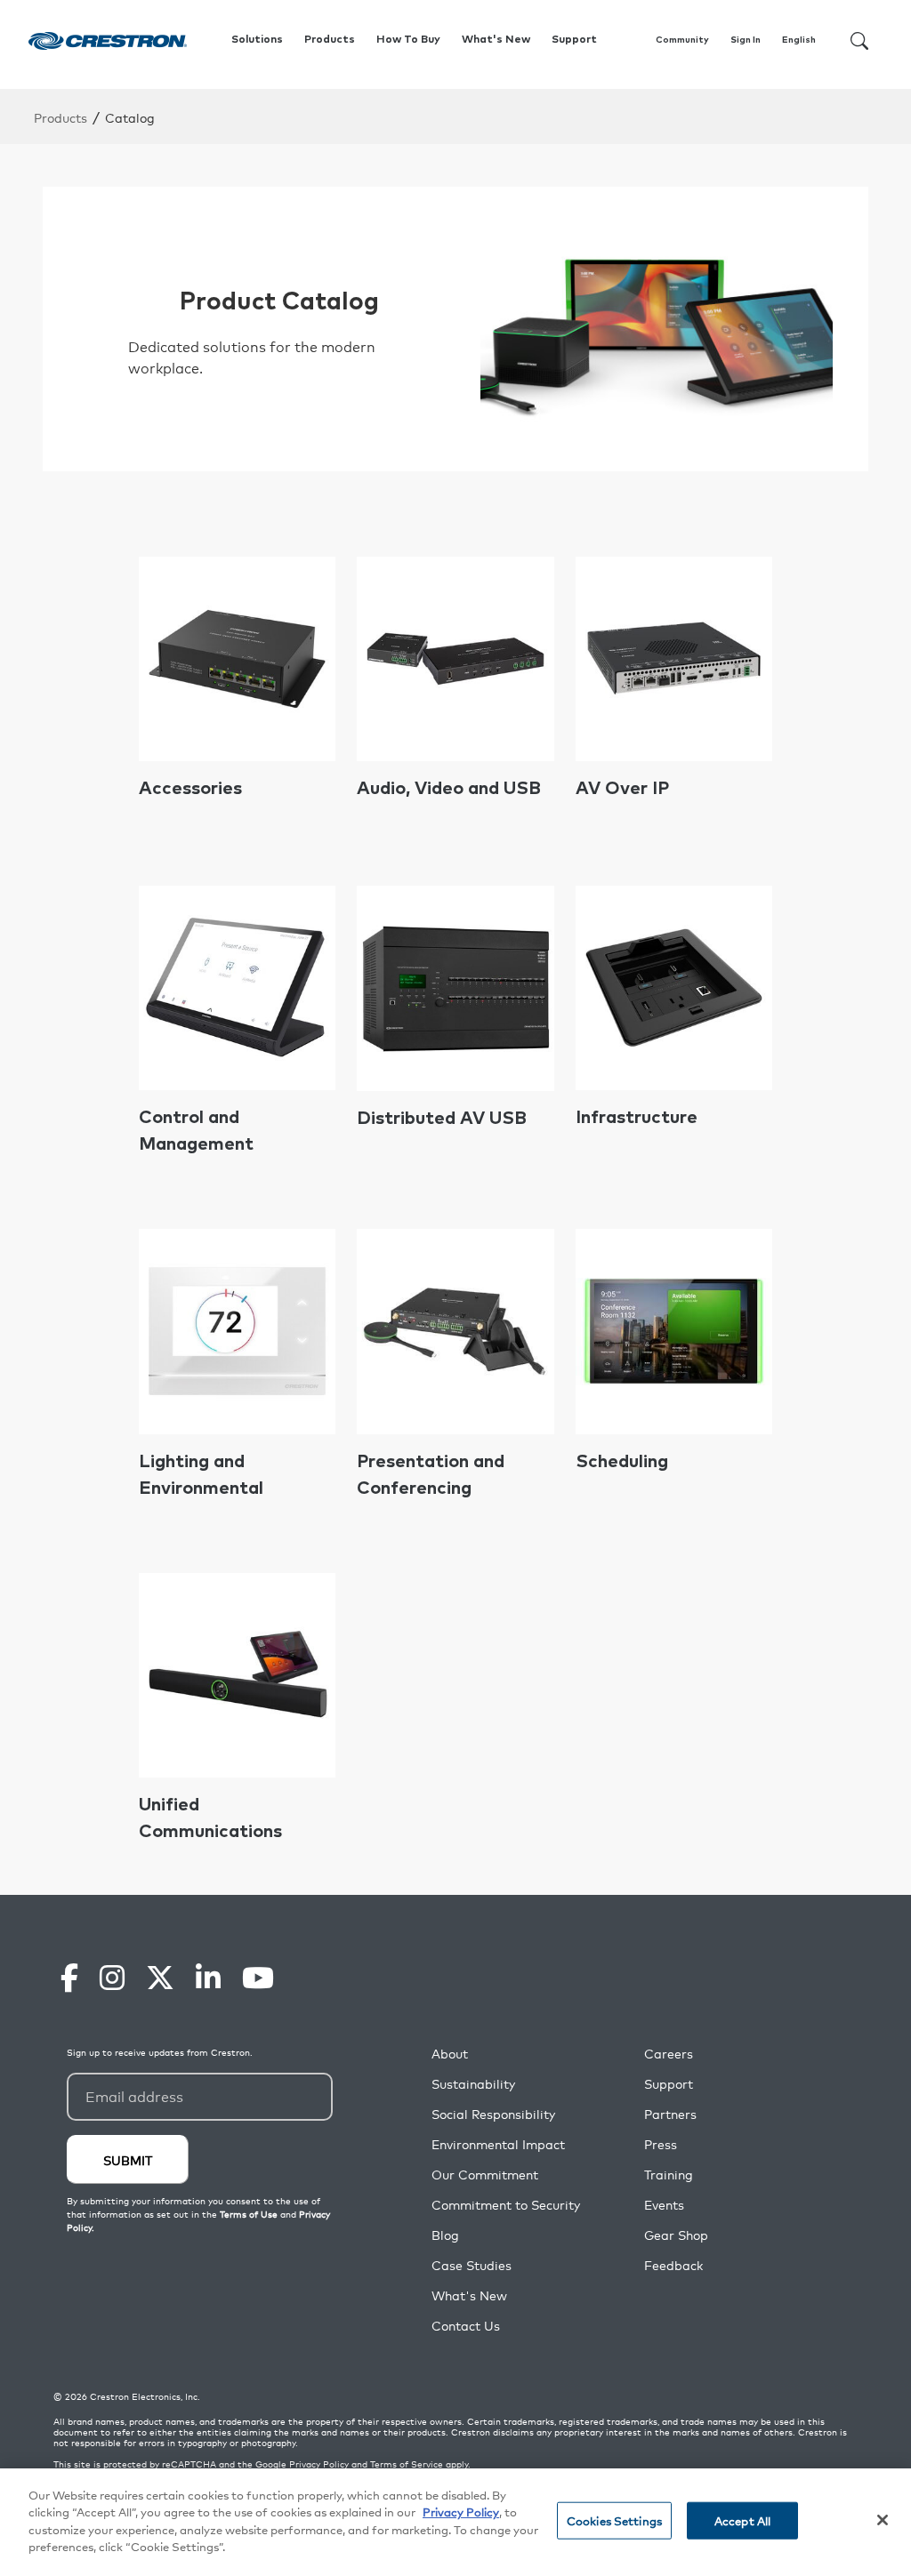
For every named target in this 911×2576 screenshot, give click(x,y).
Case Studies (472, 2265)
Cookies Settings (614, 2520)
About (450, 2054)
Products (60, 117)
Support (669, 2084)
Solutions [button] (257, 40)
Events (664, 2205)
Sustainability (473, 2084)
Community (682, 40)
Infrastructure (637, 1118)
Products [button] (330, 40)
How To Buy (408, 40)
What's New (496, 40)
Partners (670, 2114)
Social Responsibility (493, 2114)
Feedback (673, 2265)
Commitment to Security (506, 2205)
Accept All (742, 2520)
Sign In (746, 40)
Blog (445, 2235)
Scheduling (622, 1462)
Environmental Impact (498, 2144)
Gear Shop (676, 2235)
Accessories (190, 789)
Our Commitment (485, 2175)
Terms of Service (407, 2464)
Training (669, 2175)
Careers (669, 2054)
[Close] (883, 2520)
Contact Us (466, 2326)
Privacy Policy (319, 2464)
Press (661, 2144)
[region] (455, 2522)
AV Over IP (622, 789)
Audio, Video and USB (449, 789)
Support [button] (574, 40)
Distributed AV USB (442, 1119)
